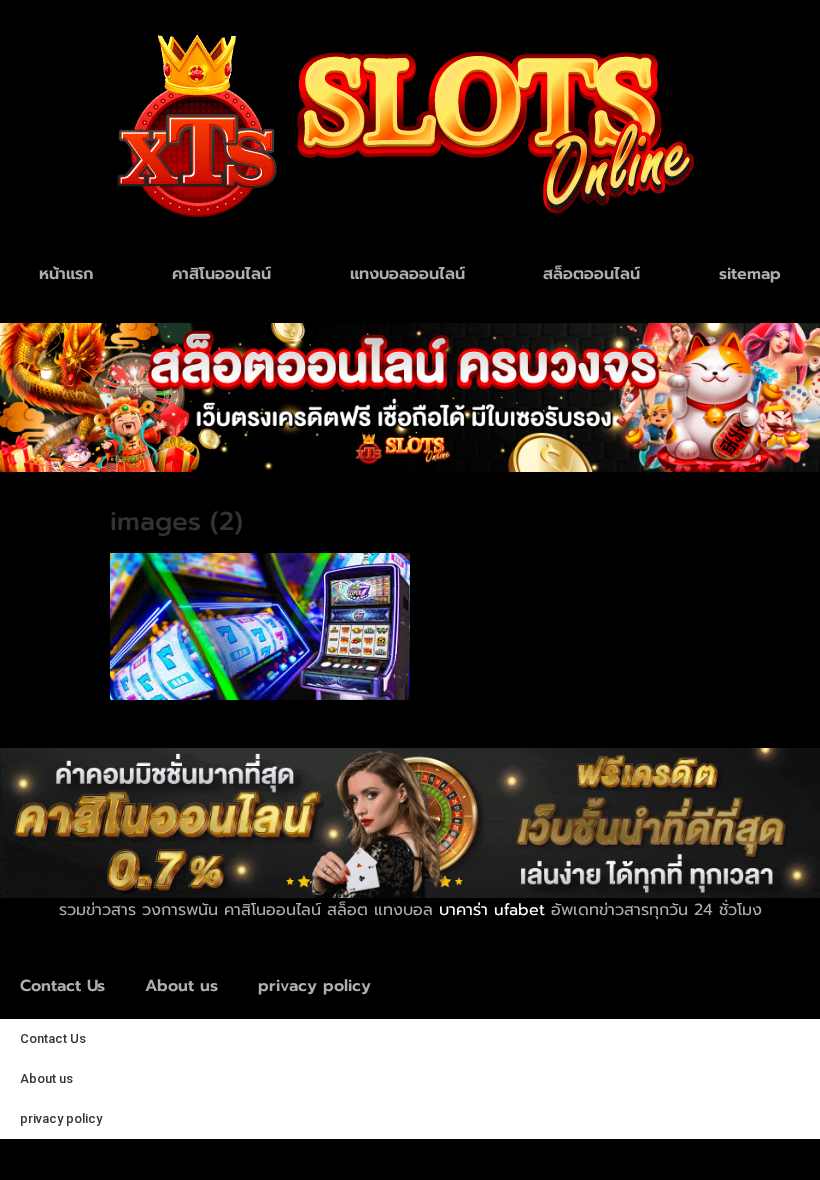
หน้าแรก (66, 274)
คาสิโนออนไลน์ (221, 274)
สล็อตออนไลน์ (591, 274)
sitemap (750, 274)
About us (181, 986)
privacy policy (314, 986)
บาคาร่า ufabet (492, 910)
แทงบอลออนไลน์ (407, 274)
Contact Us (62, 986)
